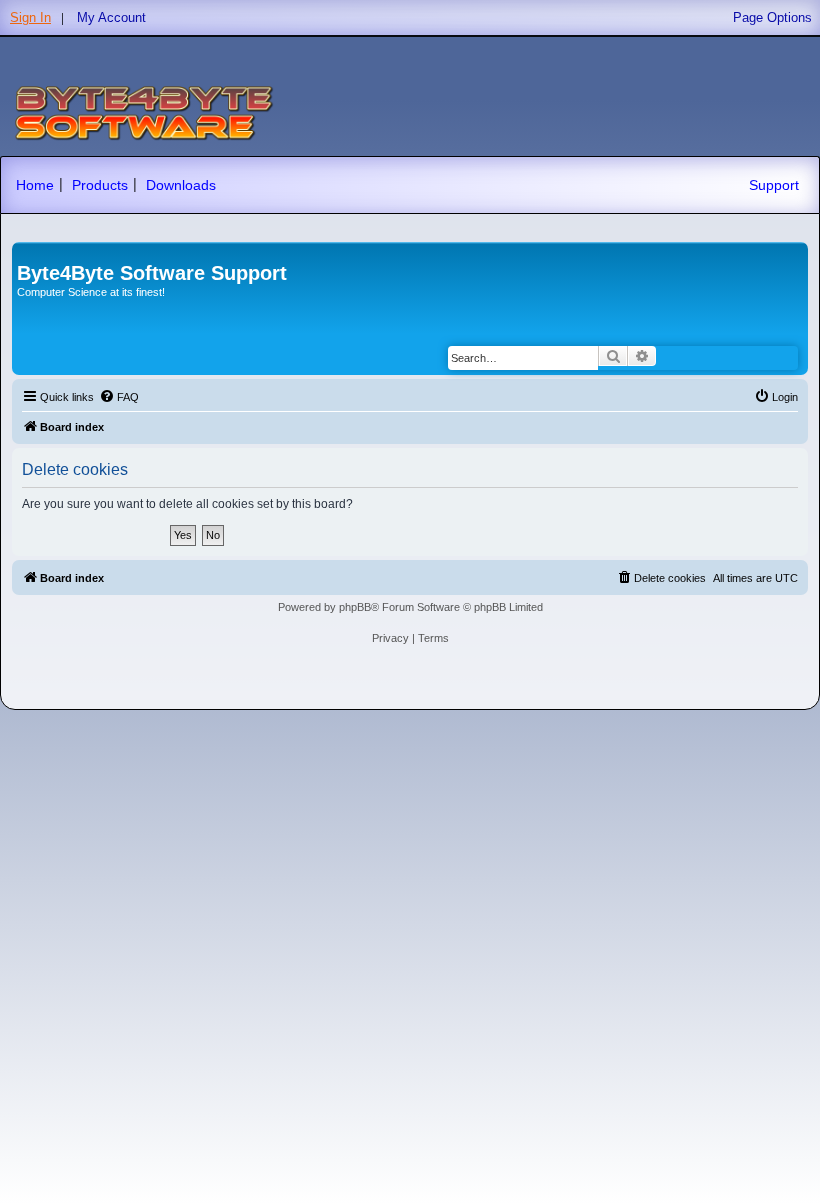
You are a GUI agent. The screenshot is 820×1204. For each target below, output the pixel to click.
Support (774, 185)
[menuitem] (119, 397)
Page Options (772, 17)
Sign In (30, 17)
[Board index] (28, 252)
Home (35, 185)
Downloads (181, 185)
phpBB (355, 607)
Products (100, 185)
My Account (111, 17)
